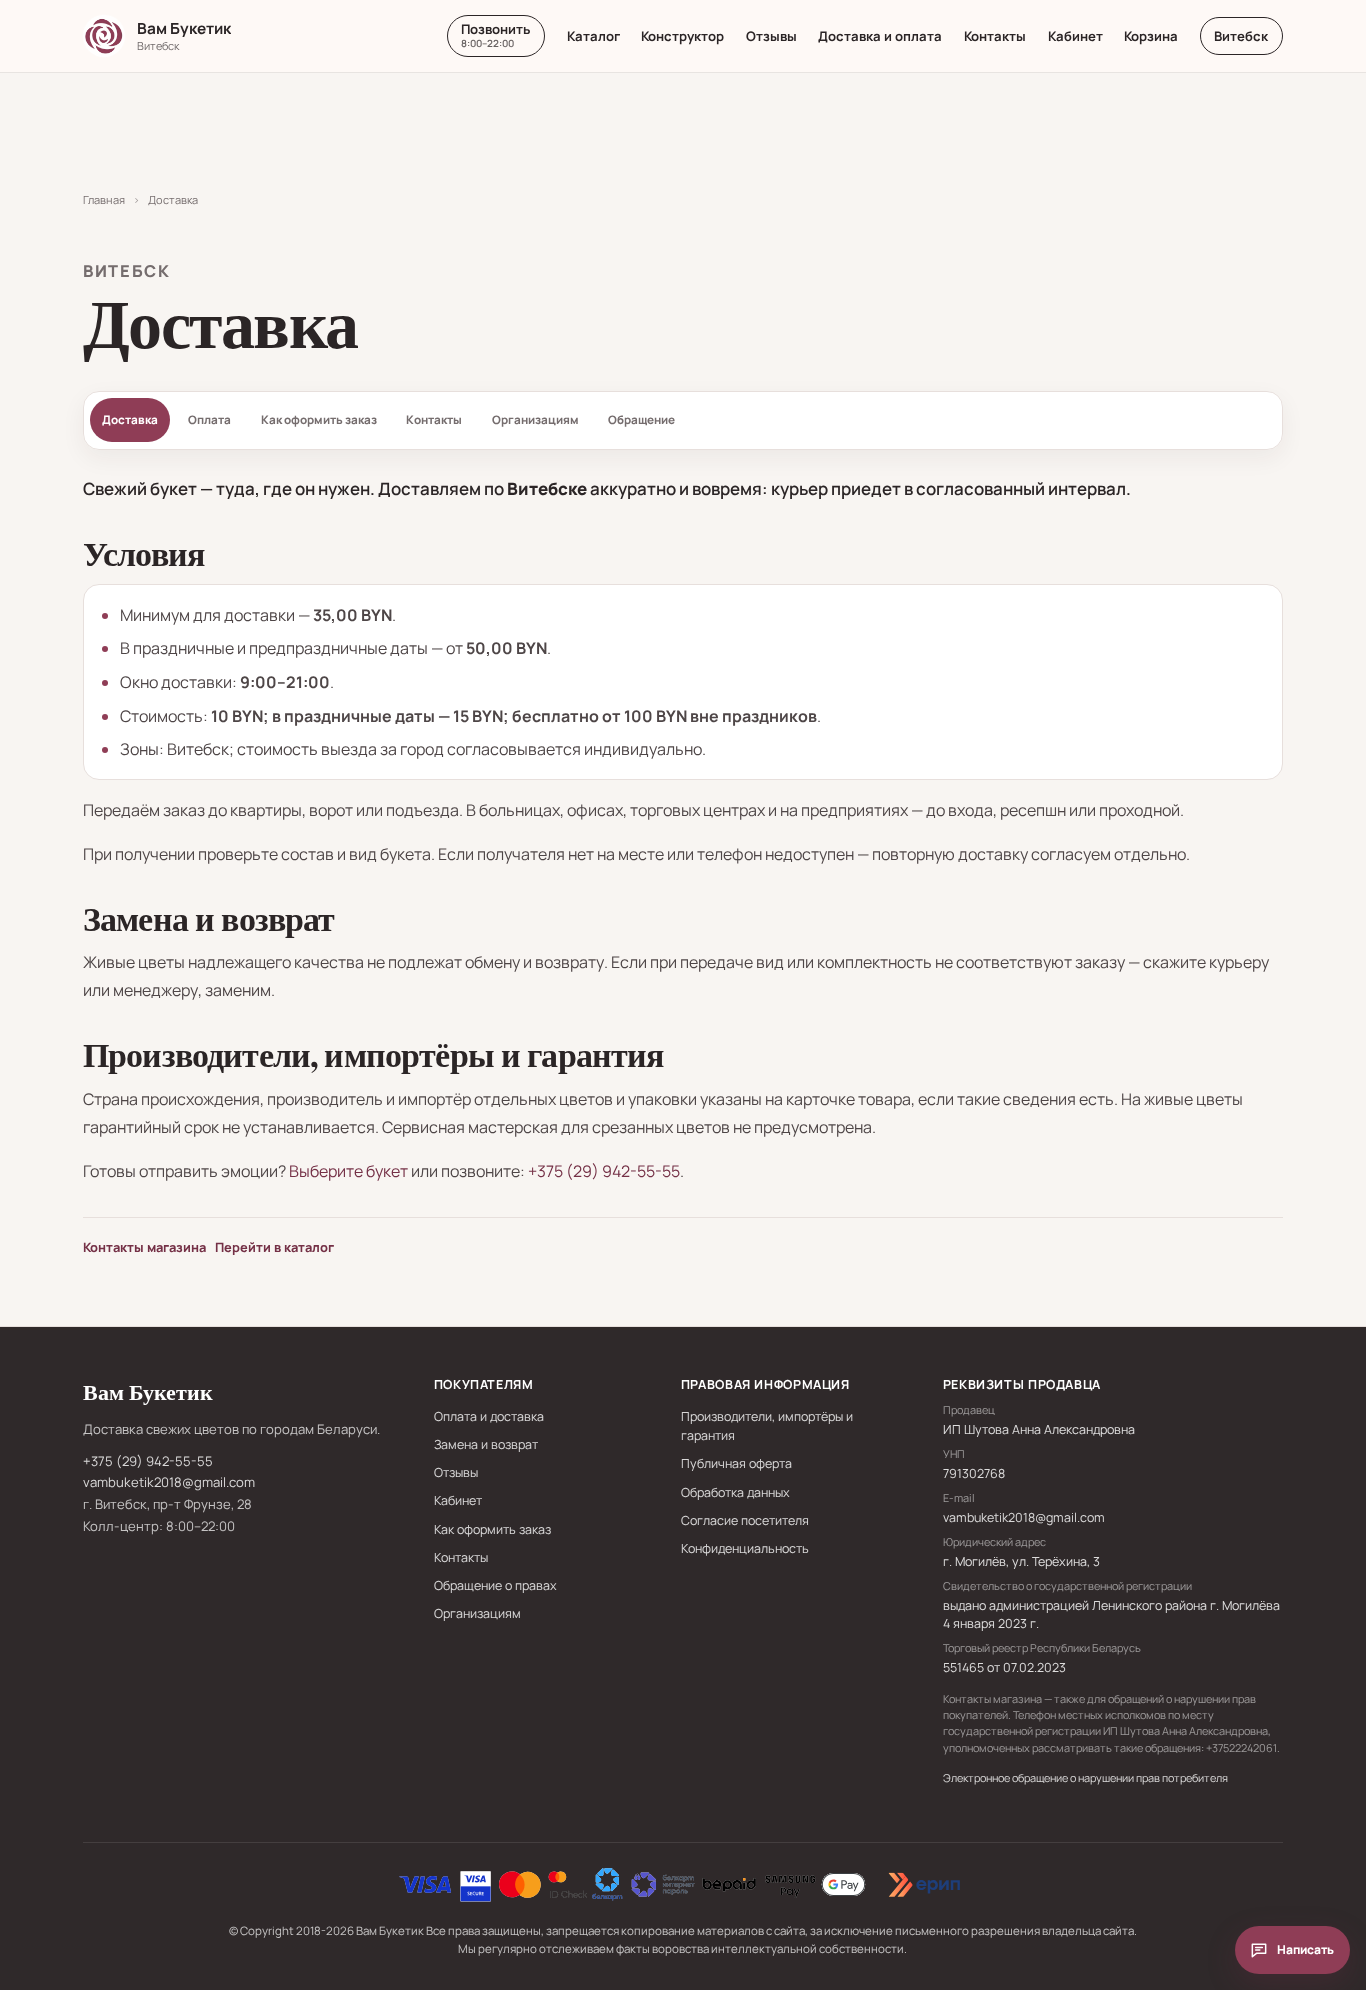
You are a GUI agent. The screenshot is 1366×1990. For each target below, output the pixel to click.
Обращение (641, 420)
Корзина (1151, 36)
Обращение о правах (495, 1585)
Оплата (209, 420)
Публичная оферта (736, 1463)
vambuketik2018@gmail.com (169, 1482)
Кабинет (1075, 36)
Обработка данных (735, 1492)
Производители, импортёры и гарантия (767, 1426)
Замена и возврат (486, 1444)
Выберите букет (348, 1171)
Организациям (535, 420)
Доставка (130, 420)
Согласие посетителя (745, 1520)
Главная (104, 199)
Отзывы (771, 36)
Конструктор (682, 36)
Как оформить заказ (319, 420)
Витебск (1241, 36)
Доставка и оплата (880, 36)
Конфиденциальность (745, 1548)
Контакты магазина (144, 1247)
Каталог (593, 36)
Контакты (995, 36)
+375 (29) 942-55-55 (604, 1171)
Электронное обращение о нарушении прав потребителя (1085, 1777)
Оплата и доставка (489, 1416)
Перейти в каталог (274, 1247)
